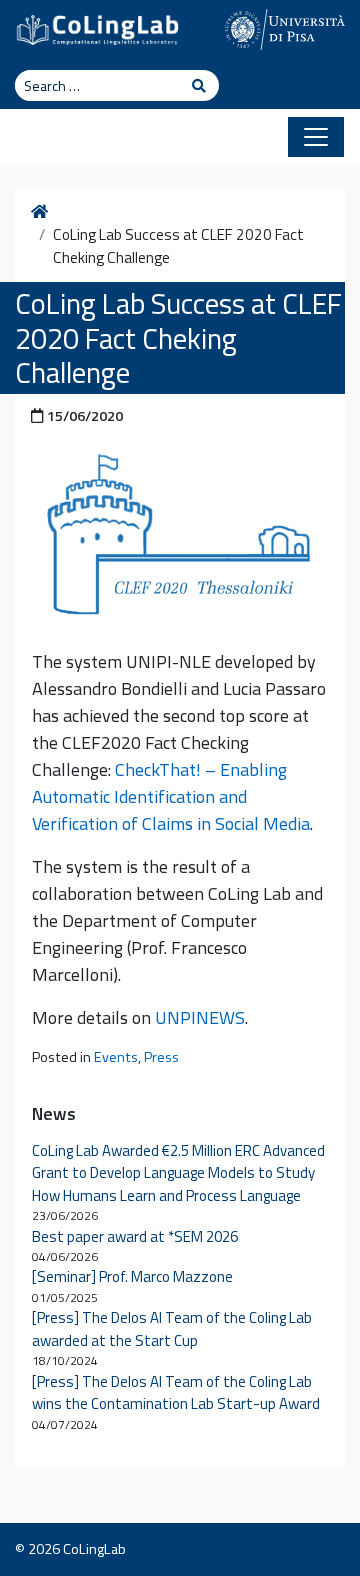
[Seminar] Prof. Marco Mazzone (132, 1276)
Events (116, 1057)
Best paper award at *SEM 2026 (135, 1236)
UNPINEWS (200, 1017)
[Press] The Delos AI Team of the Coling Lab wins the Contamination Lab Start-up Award (176, 1393)
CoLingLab (94, 1549)
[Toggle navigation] (316, 137)
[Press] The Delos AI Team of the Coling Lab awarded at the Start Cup (172, 1329)
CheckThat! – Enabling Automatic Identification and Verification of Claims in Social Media (171, 796)
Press (161, 1057)
